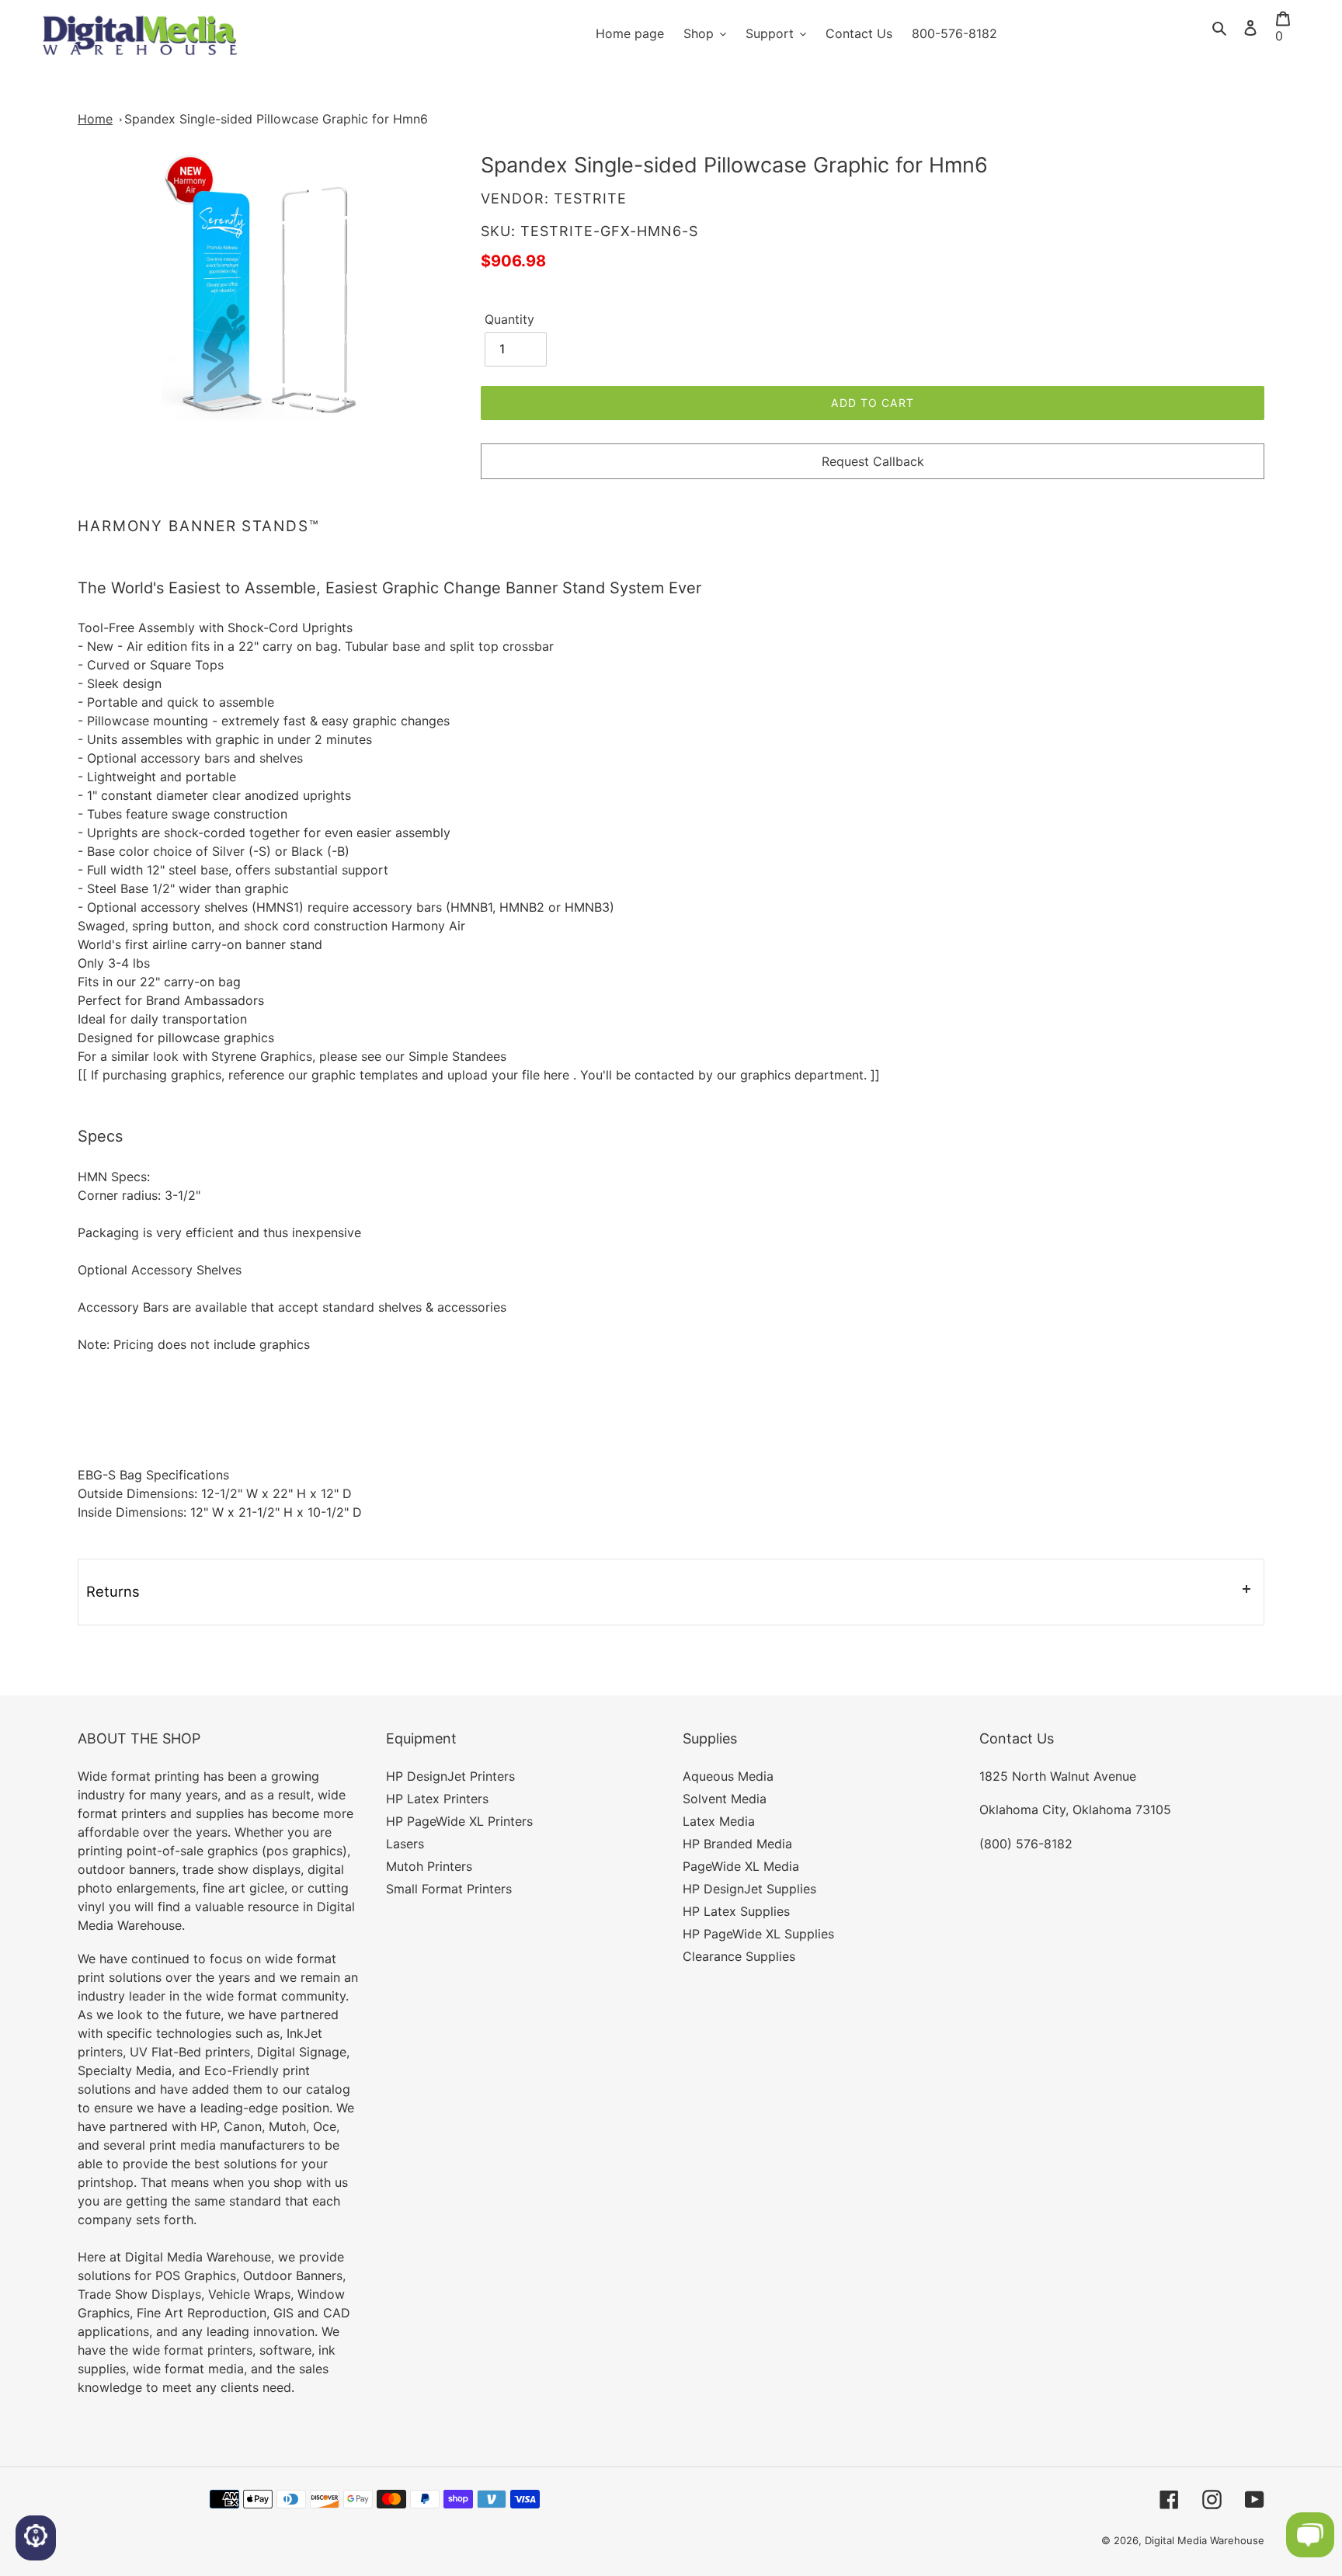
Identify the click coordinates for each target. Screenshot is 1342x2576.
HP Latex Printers (437, 1799)
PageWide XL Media (741, 1866)
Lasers (405, 1844)
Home (95, 119)
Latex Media (719, 1821)
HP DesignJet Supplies (749, 1889)
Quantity (509, 319)
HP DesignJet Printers (450, 1776)
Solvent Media (725, 1799)
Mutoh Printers (429, 1866)
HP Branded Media (737, 1844)
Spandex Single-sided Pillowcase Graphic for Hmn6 (276, 119)
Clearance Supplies (739, 1956)
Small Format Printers (449, 1889)
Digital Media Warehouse (1205, 2540)
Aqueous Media (728, 1776)
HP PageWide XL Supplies (758, 1934)
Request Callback (873, 461)
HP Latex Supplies (736, 1911)
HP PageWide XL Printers (459, 1821)
